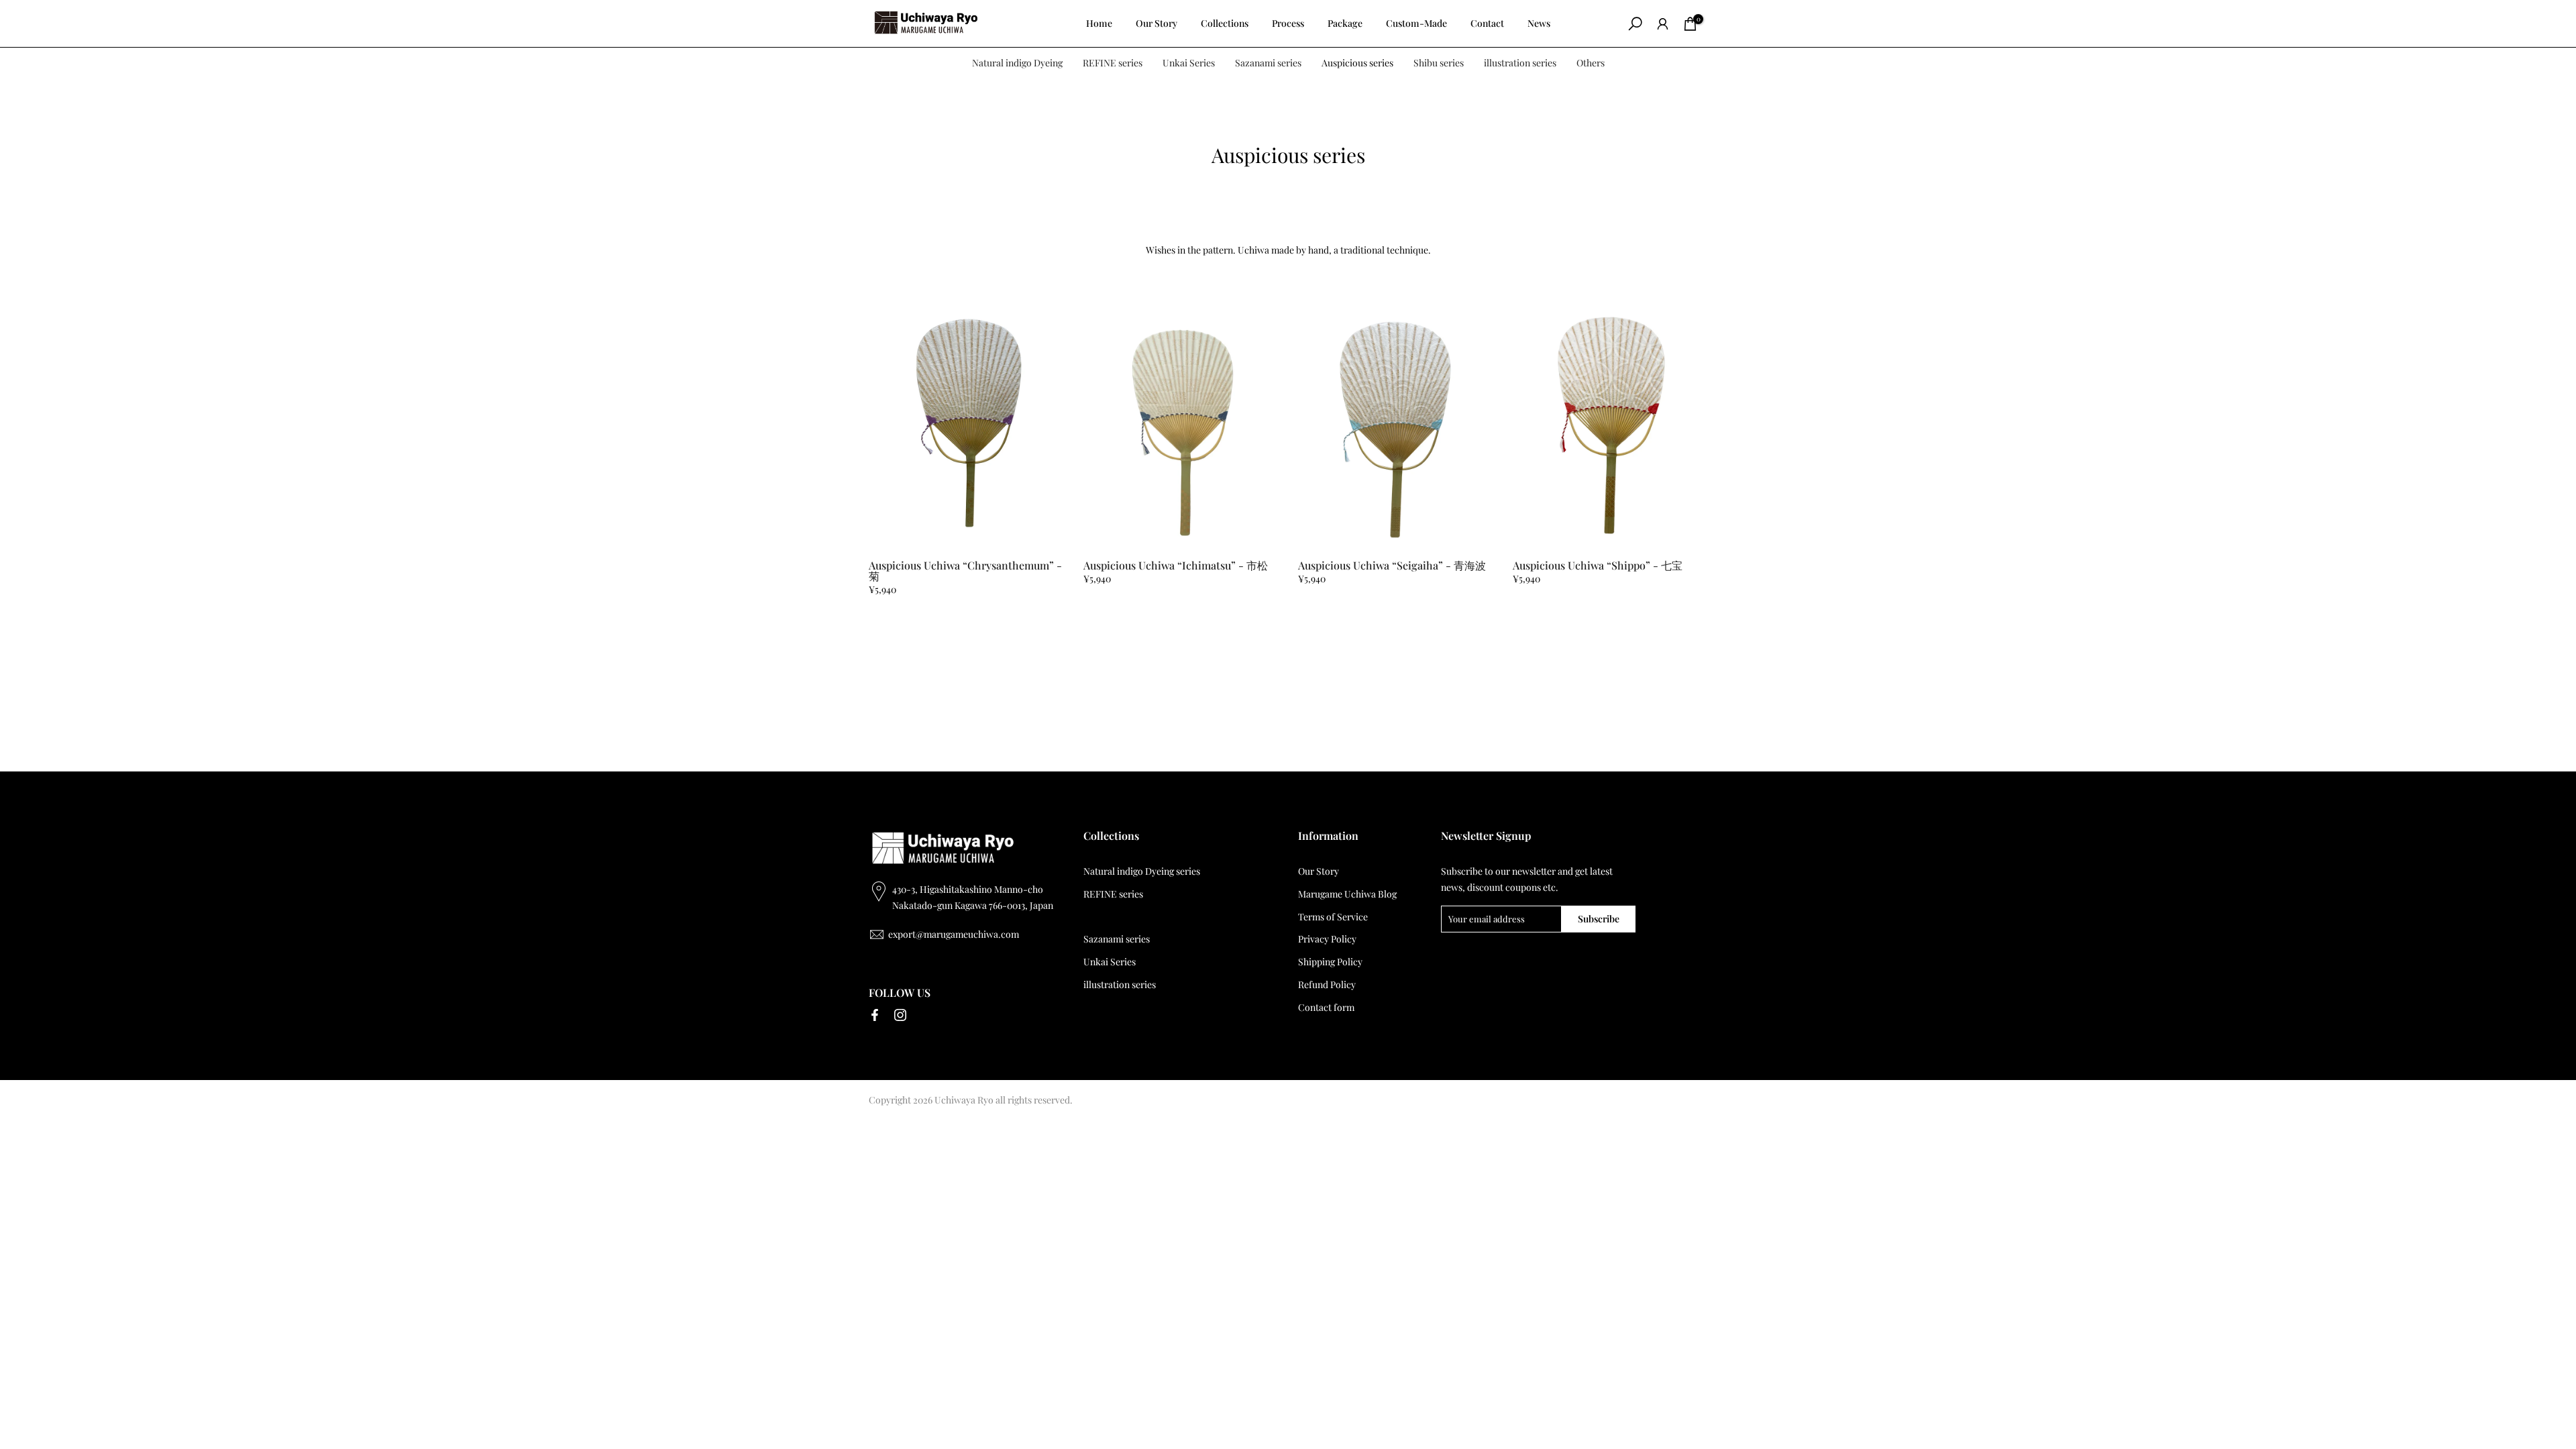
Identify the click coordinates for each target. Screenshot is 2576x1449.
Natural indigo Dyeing (1017, 63)
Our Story (1157, 23)
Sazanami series (1268, 63)
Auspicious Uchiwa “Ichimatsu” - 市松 (1176, 565)
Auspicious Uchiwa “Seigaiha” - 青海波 (1392, 565)
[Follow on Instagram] (900, 1015)
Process (1288, 23)
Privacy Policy (1327, 939)
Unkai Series (1189, 63)
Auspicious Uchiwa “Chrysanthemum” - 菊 (965, 571)
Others (1591, 63)
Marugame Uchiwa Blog (1347, 894)
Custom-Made (1416, 23)
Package (1345, 23)
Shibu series (1439, 63)
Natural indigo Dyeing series (1142, 871)
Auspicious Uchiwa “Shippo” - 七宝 (1598, 565)
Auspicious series (1357, 63)
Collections (1225, 23)
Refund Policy (1327, 984)
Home (1099, 23)
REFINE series (1113, 63)
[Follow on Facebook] (875, 1015)
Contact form (1326, 1007)
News (1539, 23)
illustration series (1520, 63)
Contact (1487, 23)
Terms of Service (1333, 917)
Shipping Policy (1330, 962)
